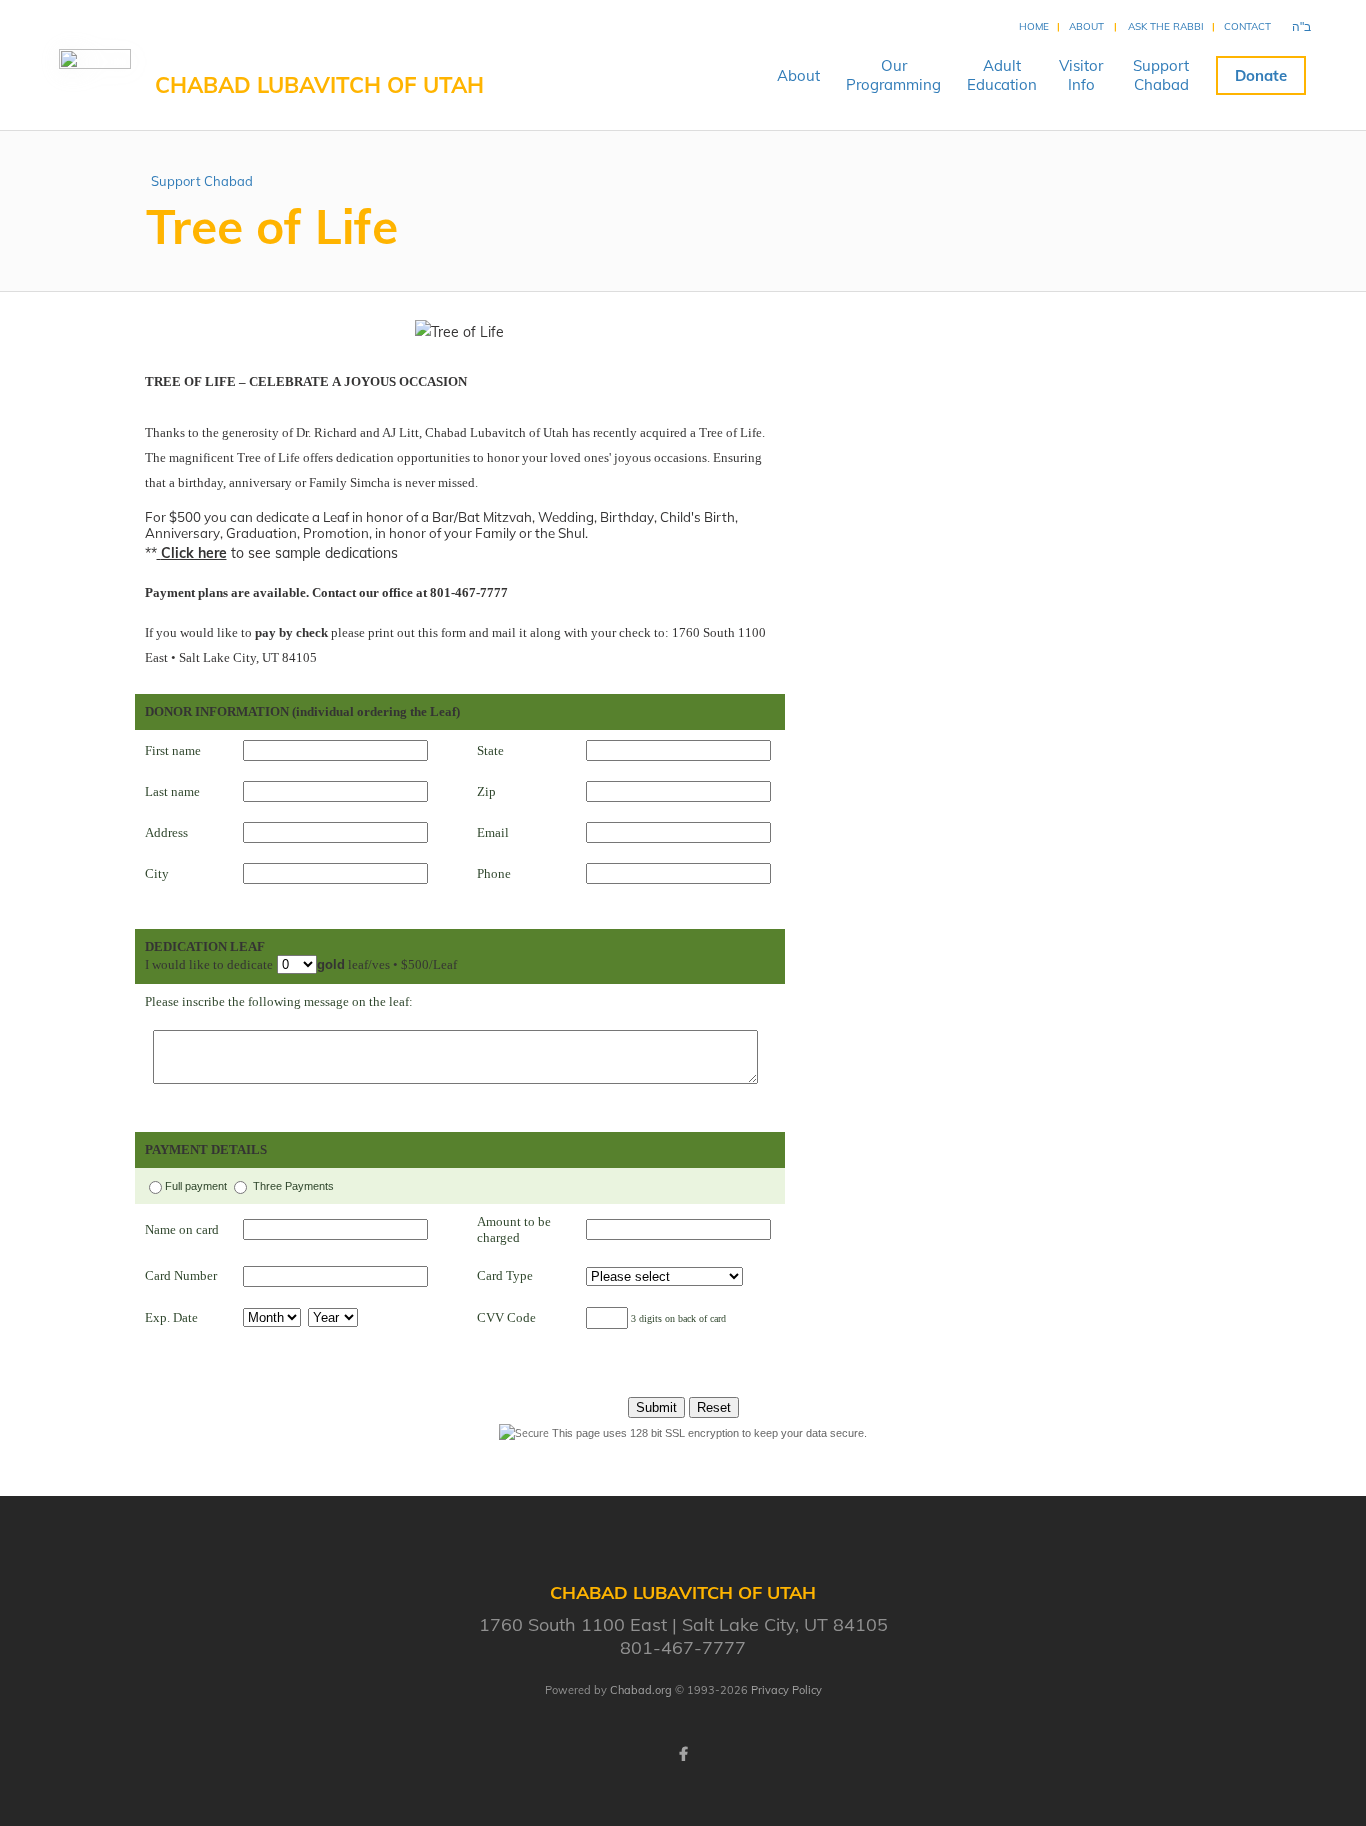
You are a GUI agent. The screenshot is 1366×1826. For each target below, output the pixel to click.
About (1086, 26)
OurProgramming (893, 75)
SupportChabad (1161, 75)
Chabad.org (641, 1690)
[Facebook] (683, 1754)
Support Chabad (202, 181)
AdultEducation (1002, 75)
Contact (1247, 26)
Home (1034, 26)
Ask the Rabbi (1166, 26)
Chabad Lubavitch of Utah (319, 85)
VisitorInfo (1081, 75)
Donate (1261, 75)
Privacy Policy (786, 1690)
